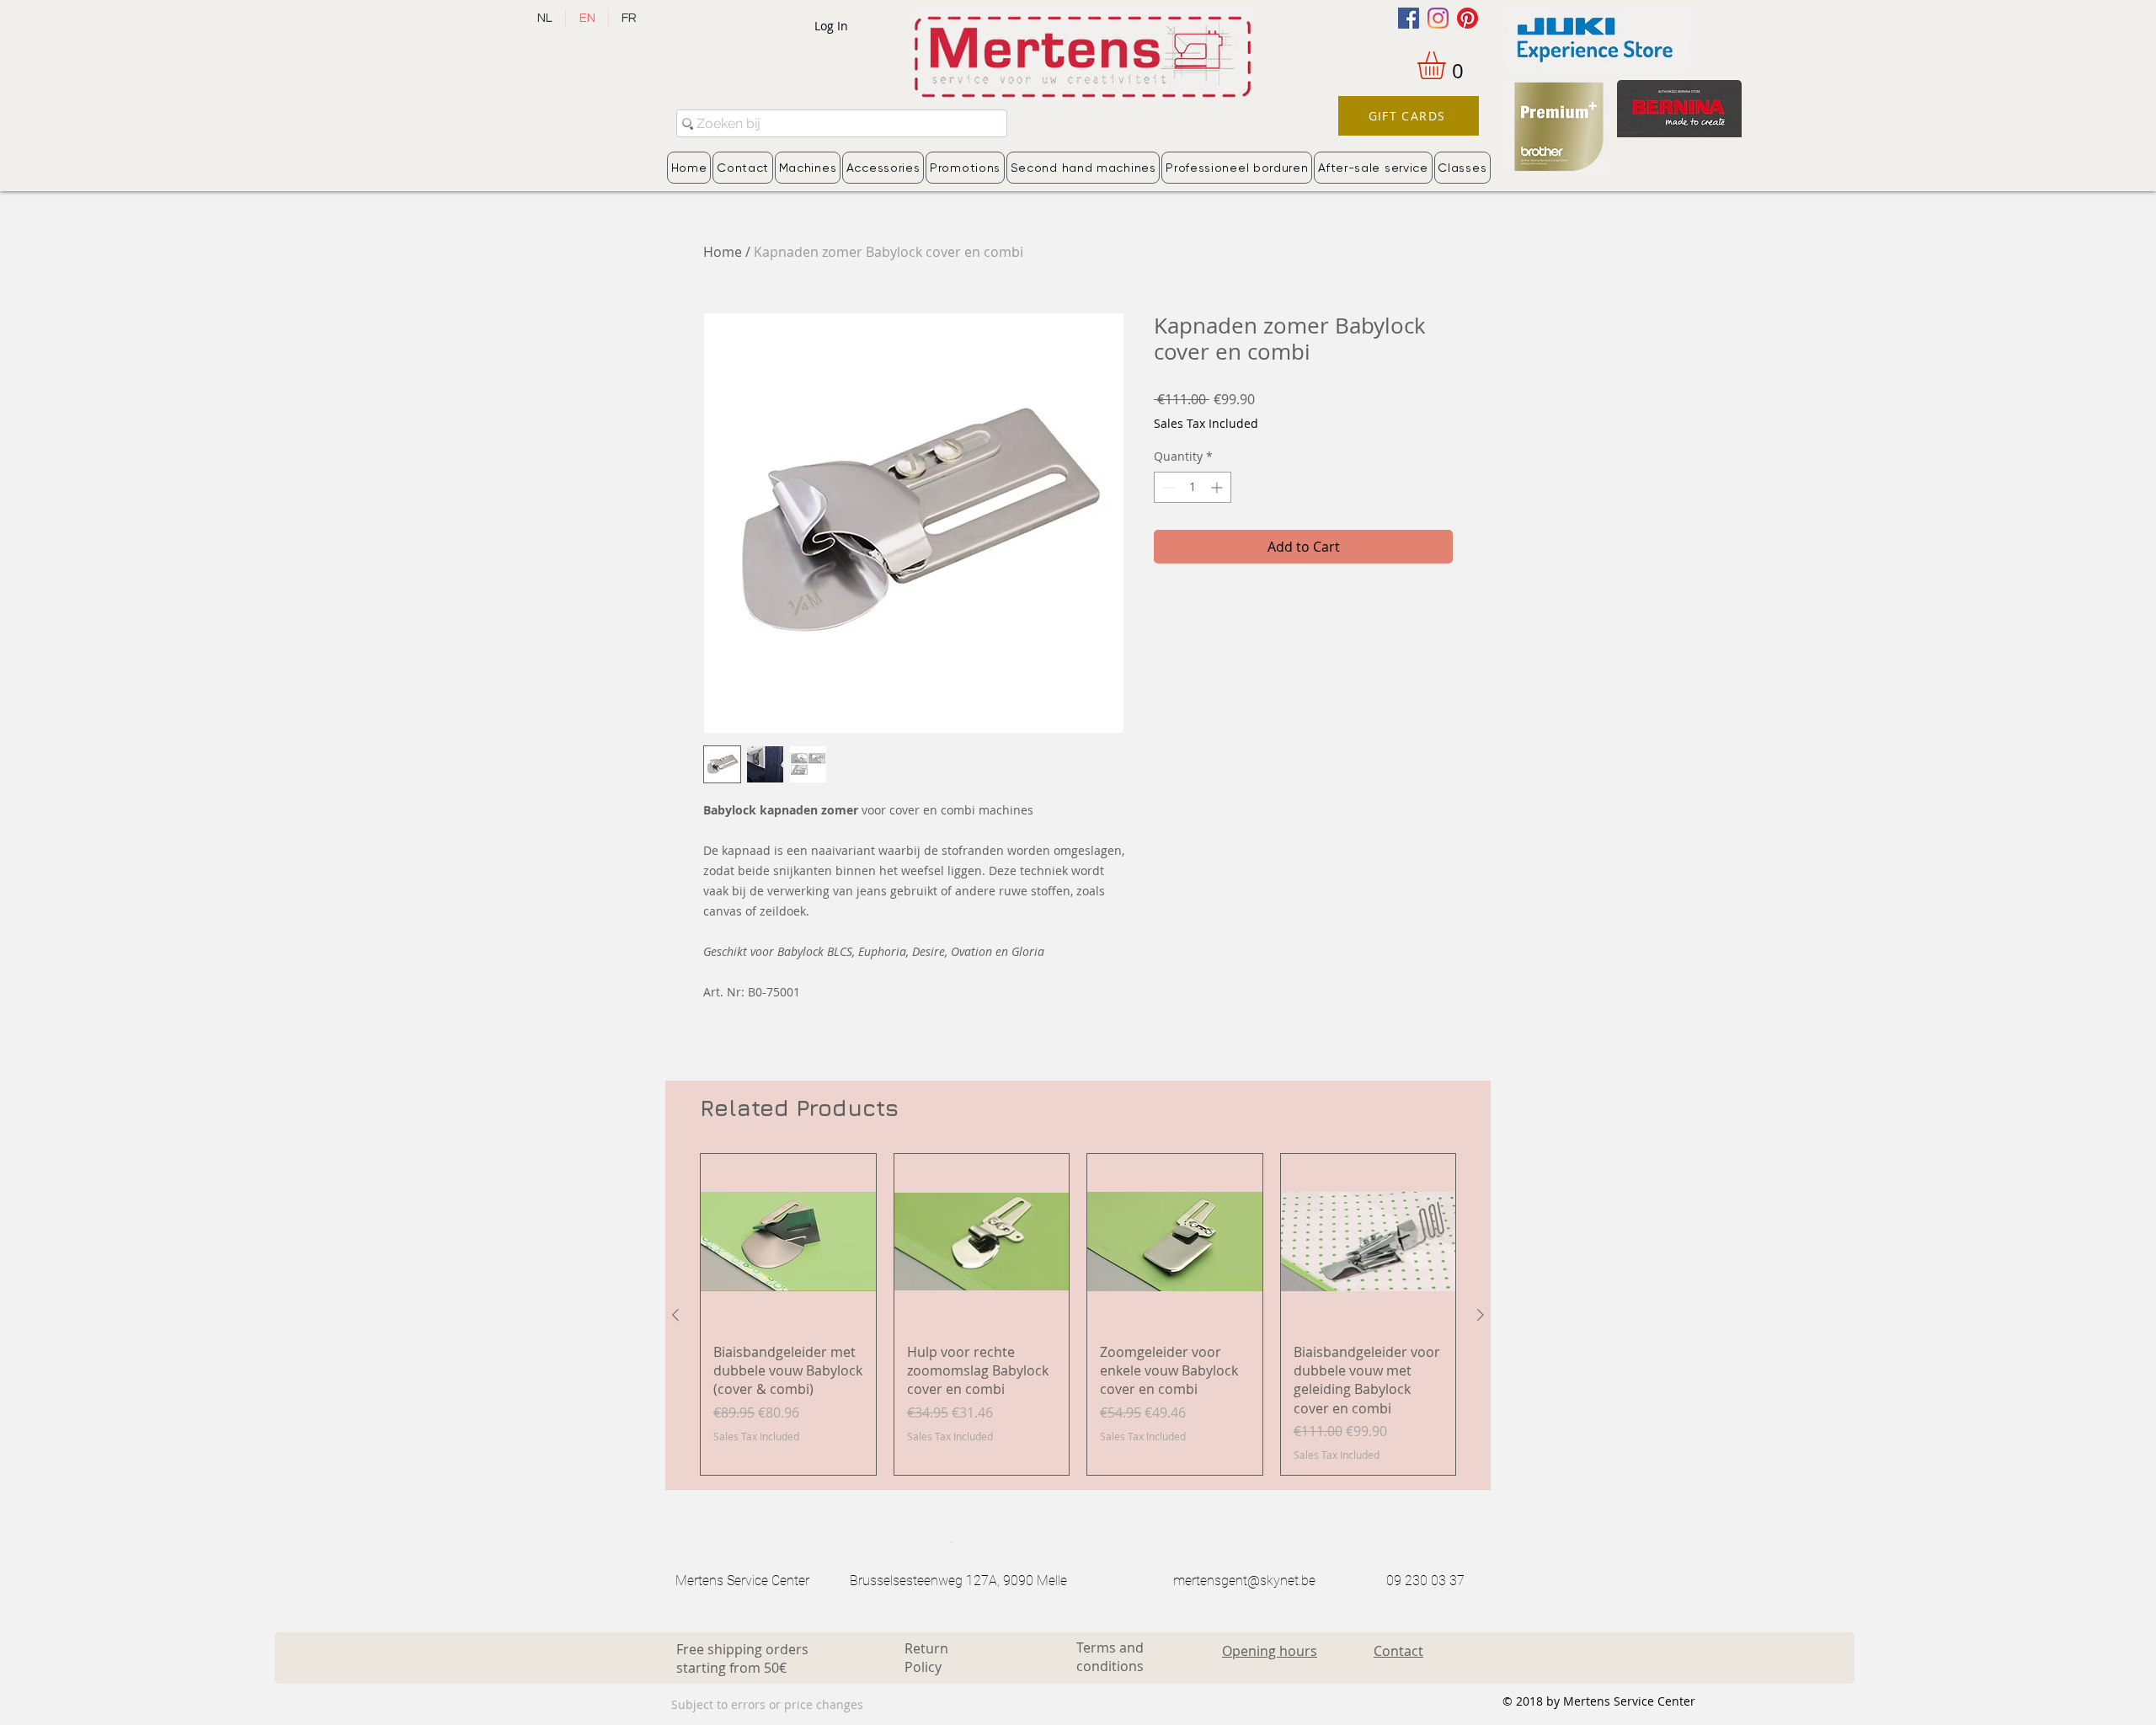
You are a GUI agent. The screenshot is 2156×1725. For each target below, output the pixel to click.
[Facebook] (1409, 18)
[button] (1448, 65)
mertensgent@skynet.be (1244, 1581)
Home (723, 252)
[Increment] (1218, 487)
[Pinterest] (1468, 18)
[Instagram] (1438, 18)
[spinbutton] (1193, 487)
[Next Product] (1481, 1315)
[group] (1078, 1314)
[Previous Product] (675, 1315)
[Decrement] (1167, 487)
